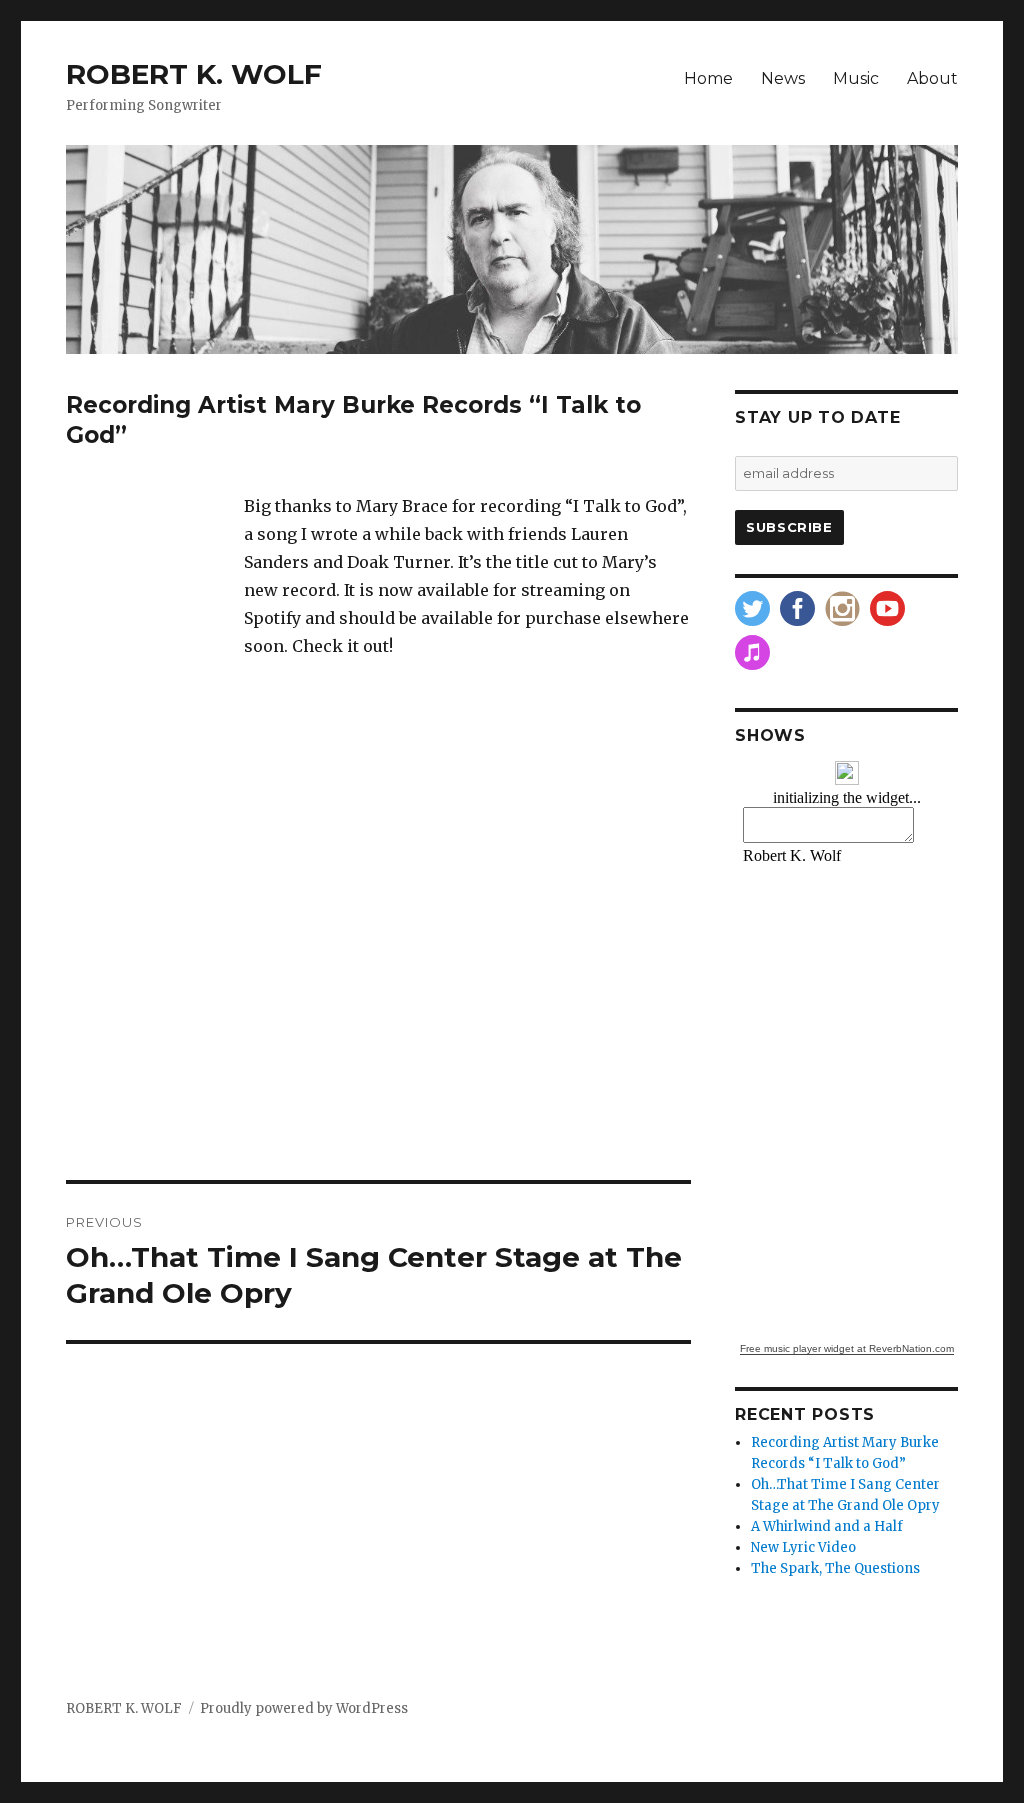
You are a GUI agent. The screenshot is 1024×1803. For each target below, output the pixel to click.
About (932, 78)
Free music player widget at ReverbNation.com (847, 1348)
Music (856, 78)
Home (708, 78)
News (783, 78)
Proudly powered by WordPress (304, 1708)
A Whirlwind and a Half (827, 1526)
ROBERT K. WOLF (194, 74)
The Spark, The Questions (835, 1568)
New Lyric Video (803, 1547)
